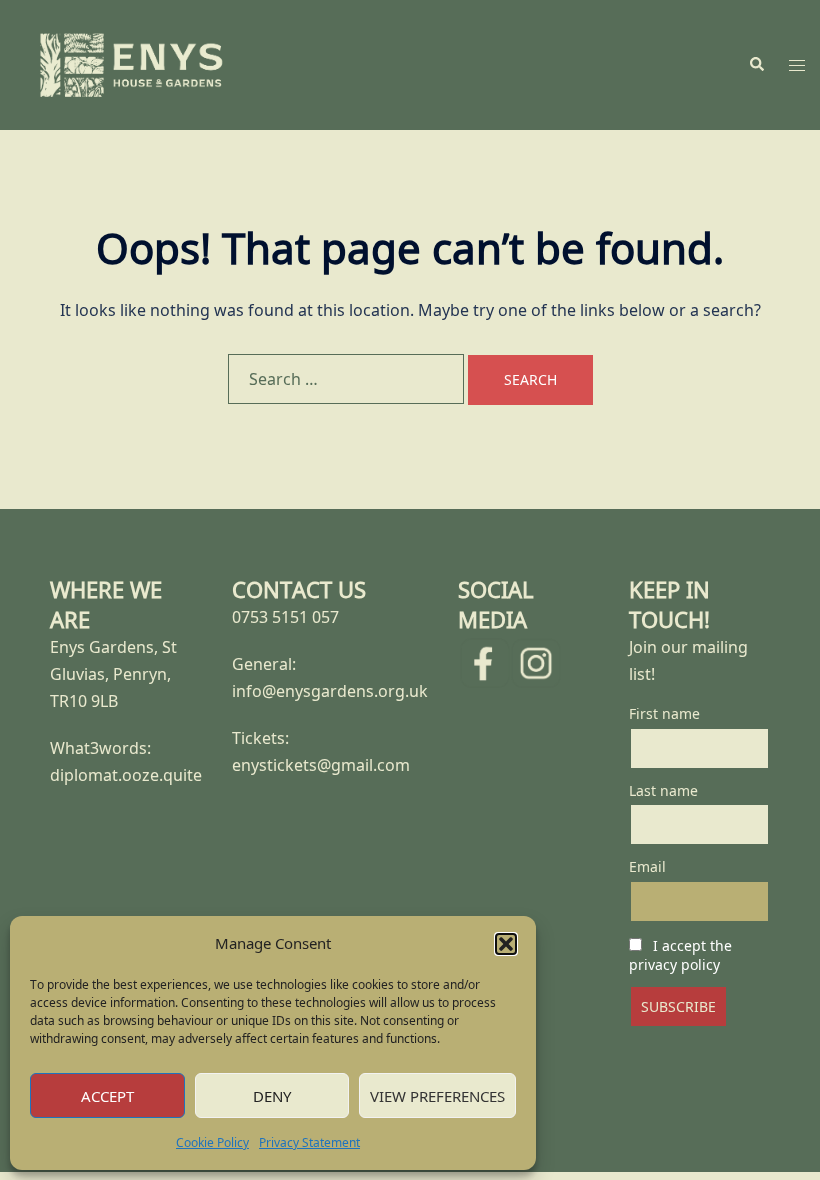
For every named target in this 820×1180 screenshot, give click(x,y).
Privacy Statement (309, 1142)
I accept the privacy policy (680, 955)
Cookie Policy (212, 1142)
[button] (506, 944)
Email (647, 866)
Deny (272, 1096)
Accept (107, 1096)
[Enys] (131, 63)
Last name (663, 790)
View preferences (437, 1096)
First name (664, 713)
